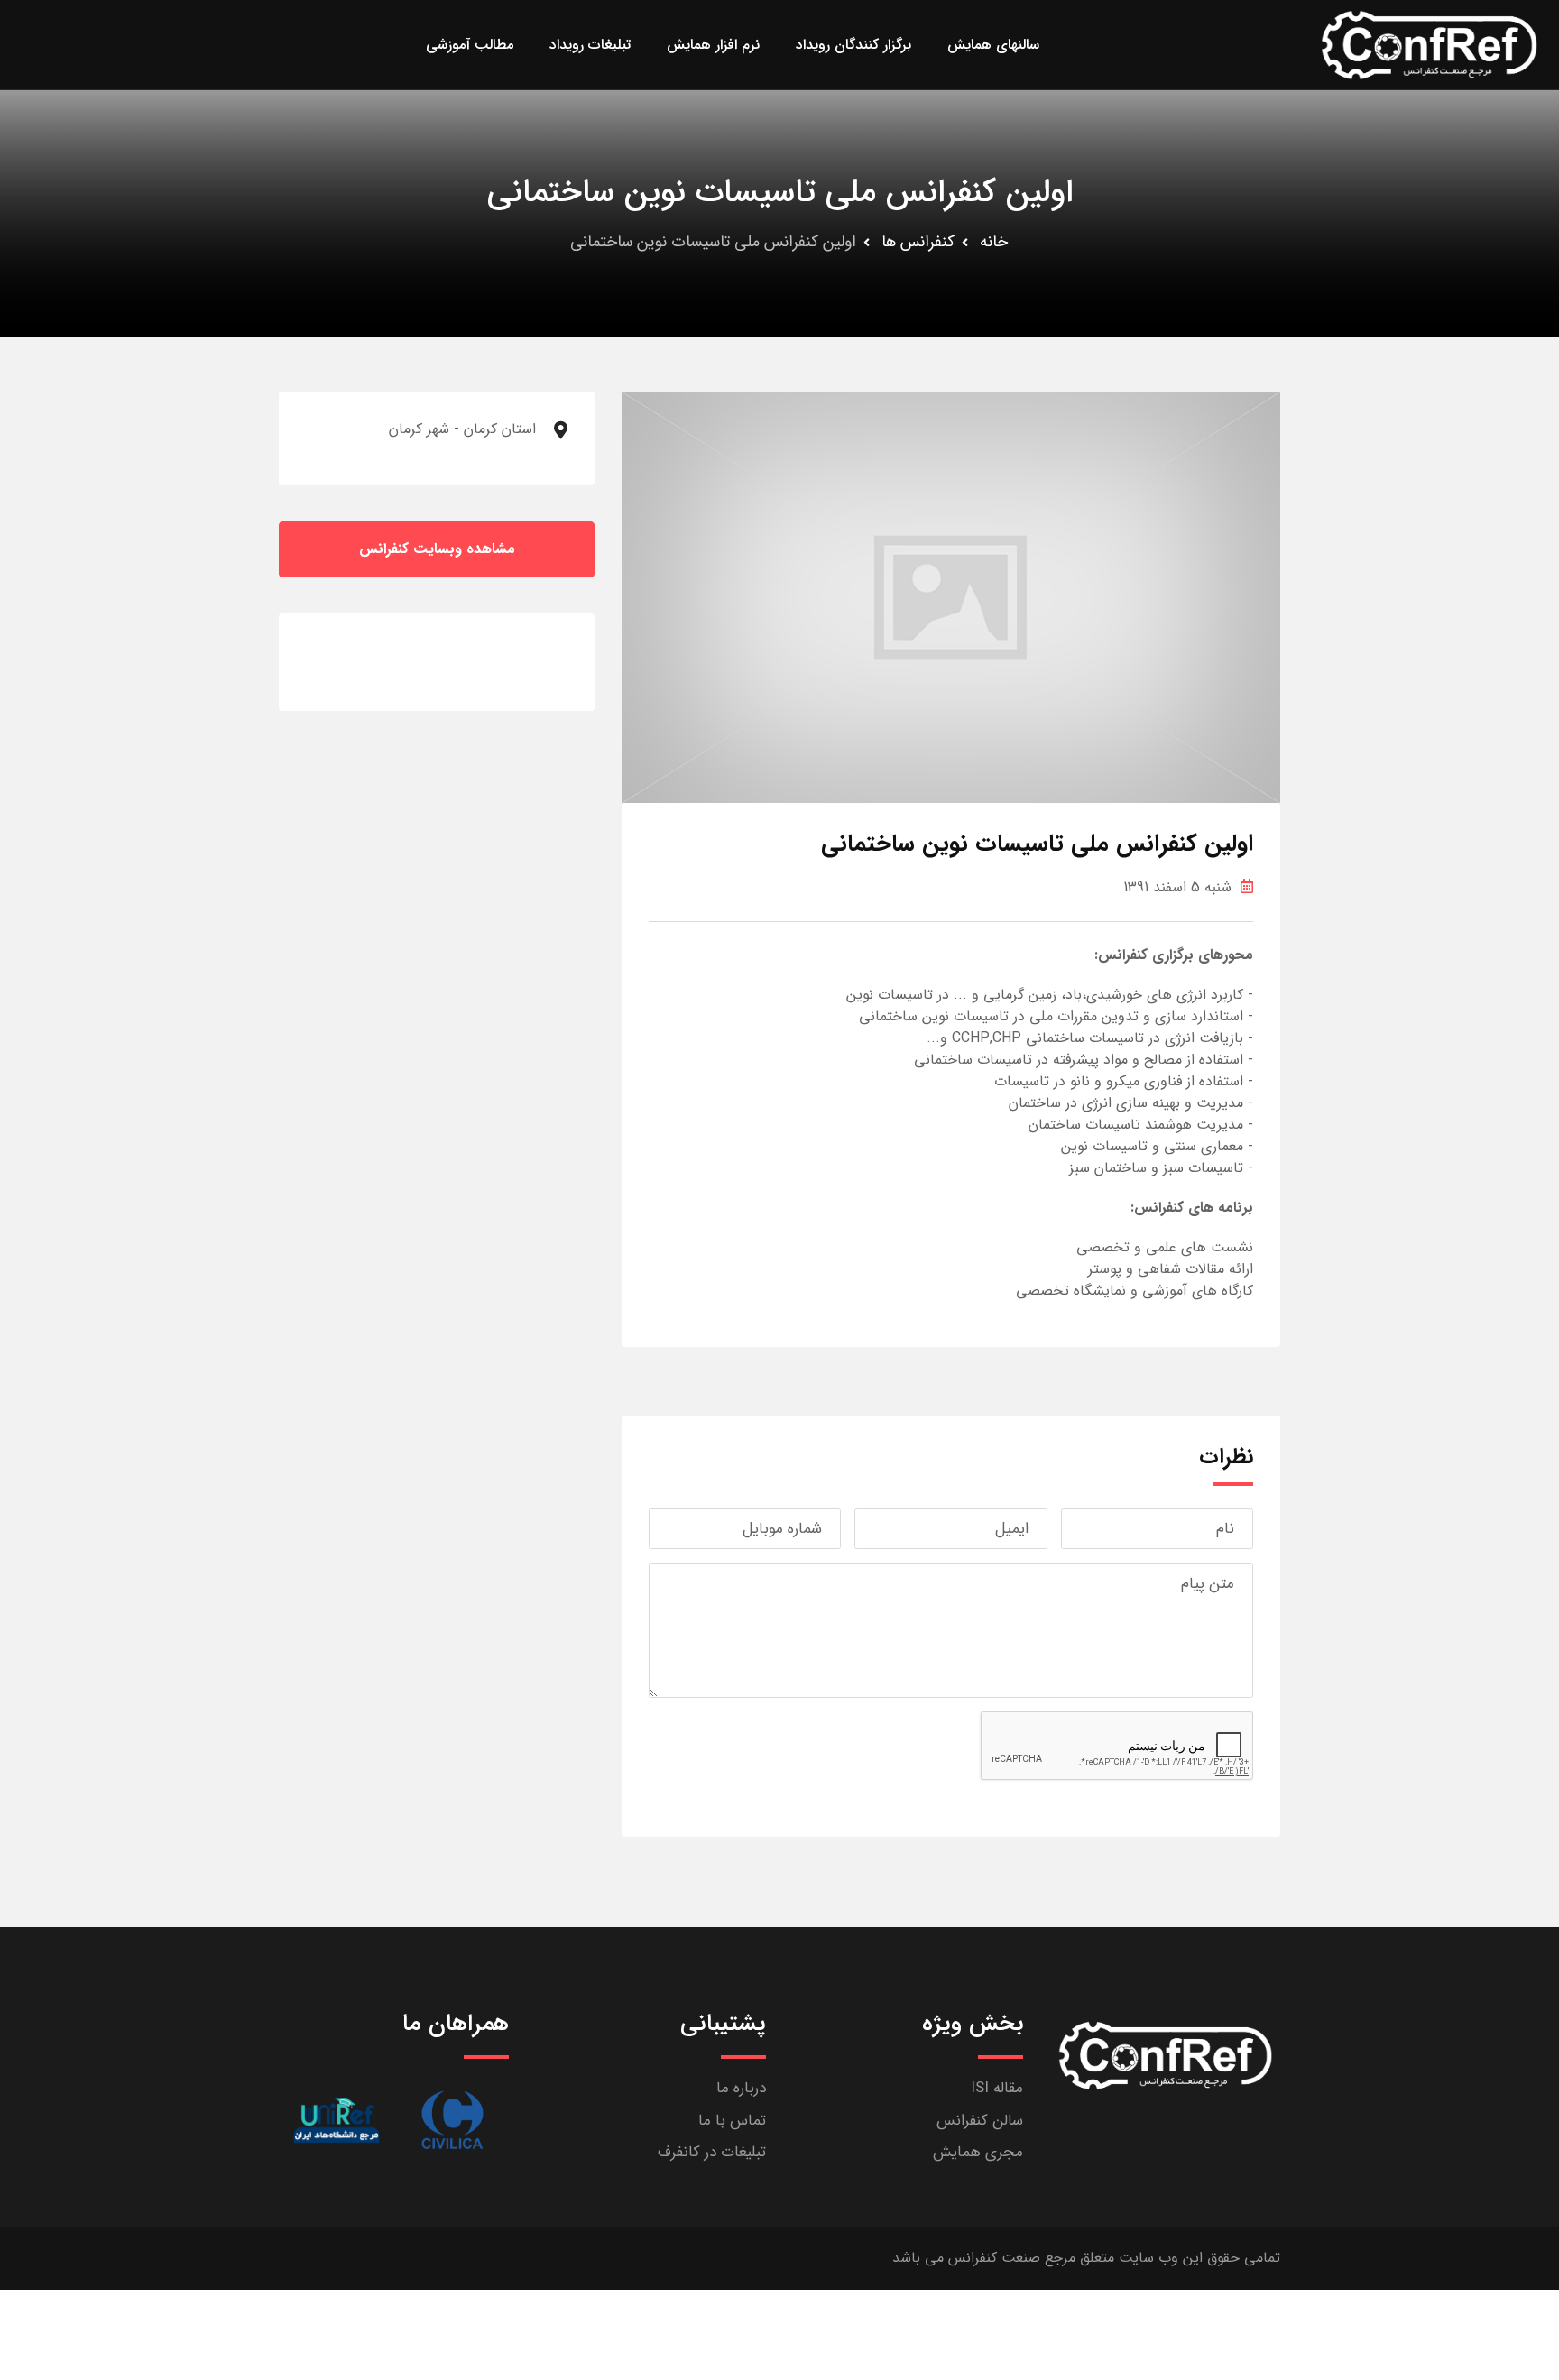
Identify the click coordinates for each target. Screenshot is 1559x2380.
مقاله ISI (997, 2088)
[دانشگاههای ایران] (336, 2120)
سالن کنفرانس (980, 2121)
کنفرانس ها (918, 242)
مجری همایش (978, 2152)
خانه (994, 242)
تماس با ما (732, 2121)
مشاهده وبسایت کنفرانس (437, 549)
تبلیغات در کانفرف (712, 2152)
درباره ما (741, 2088)
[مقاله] (452, 2120)
